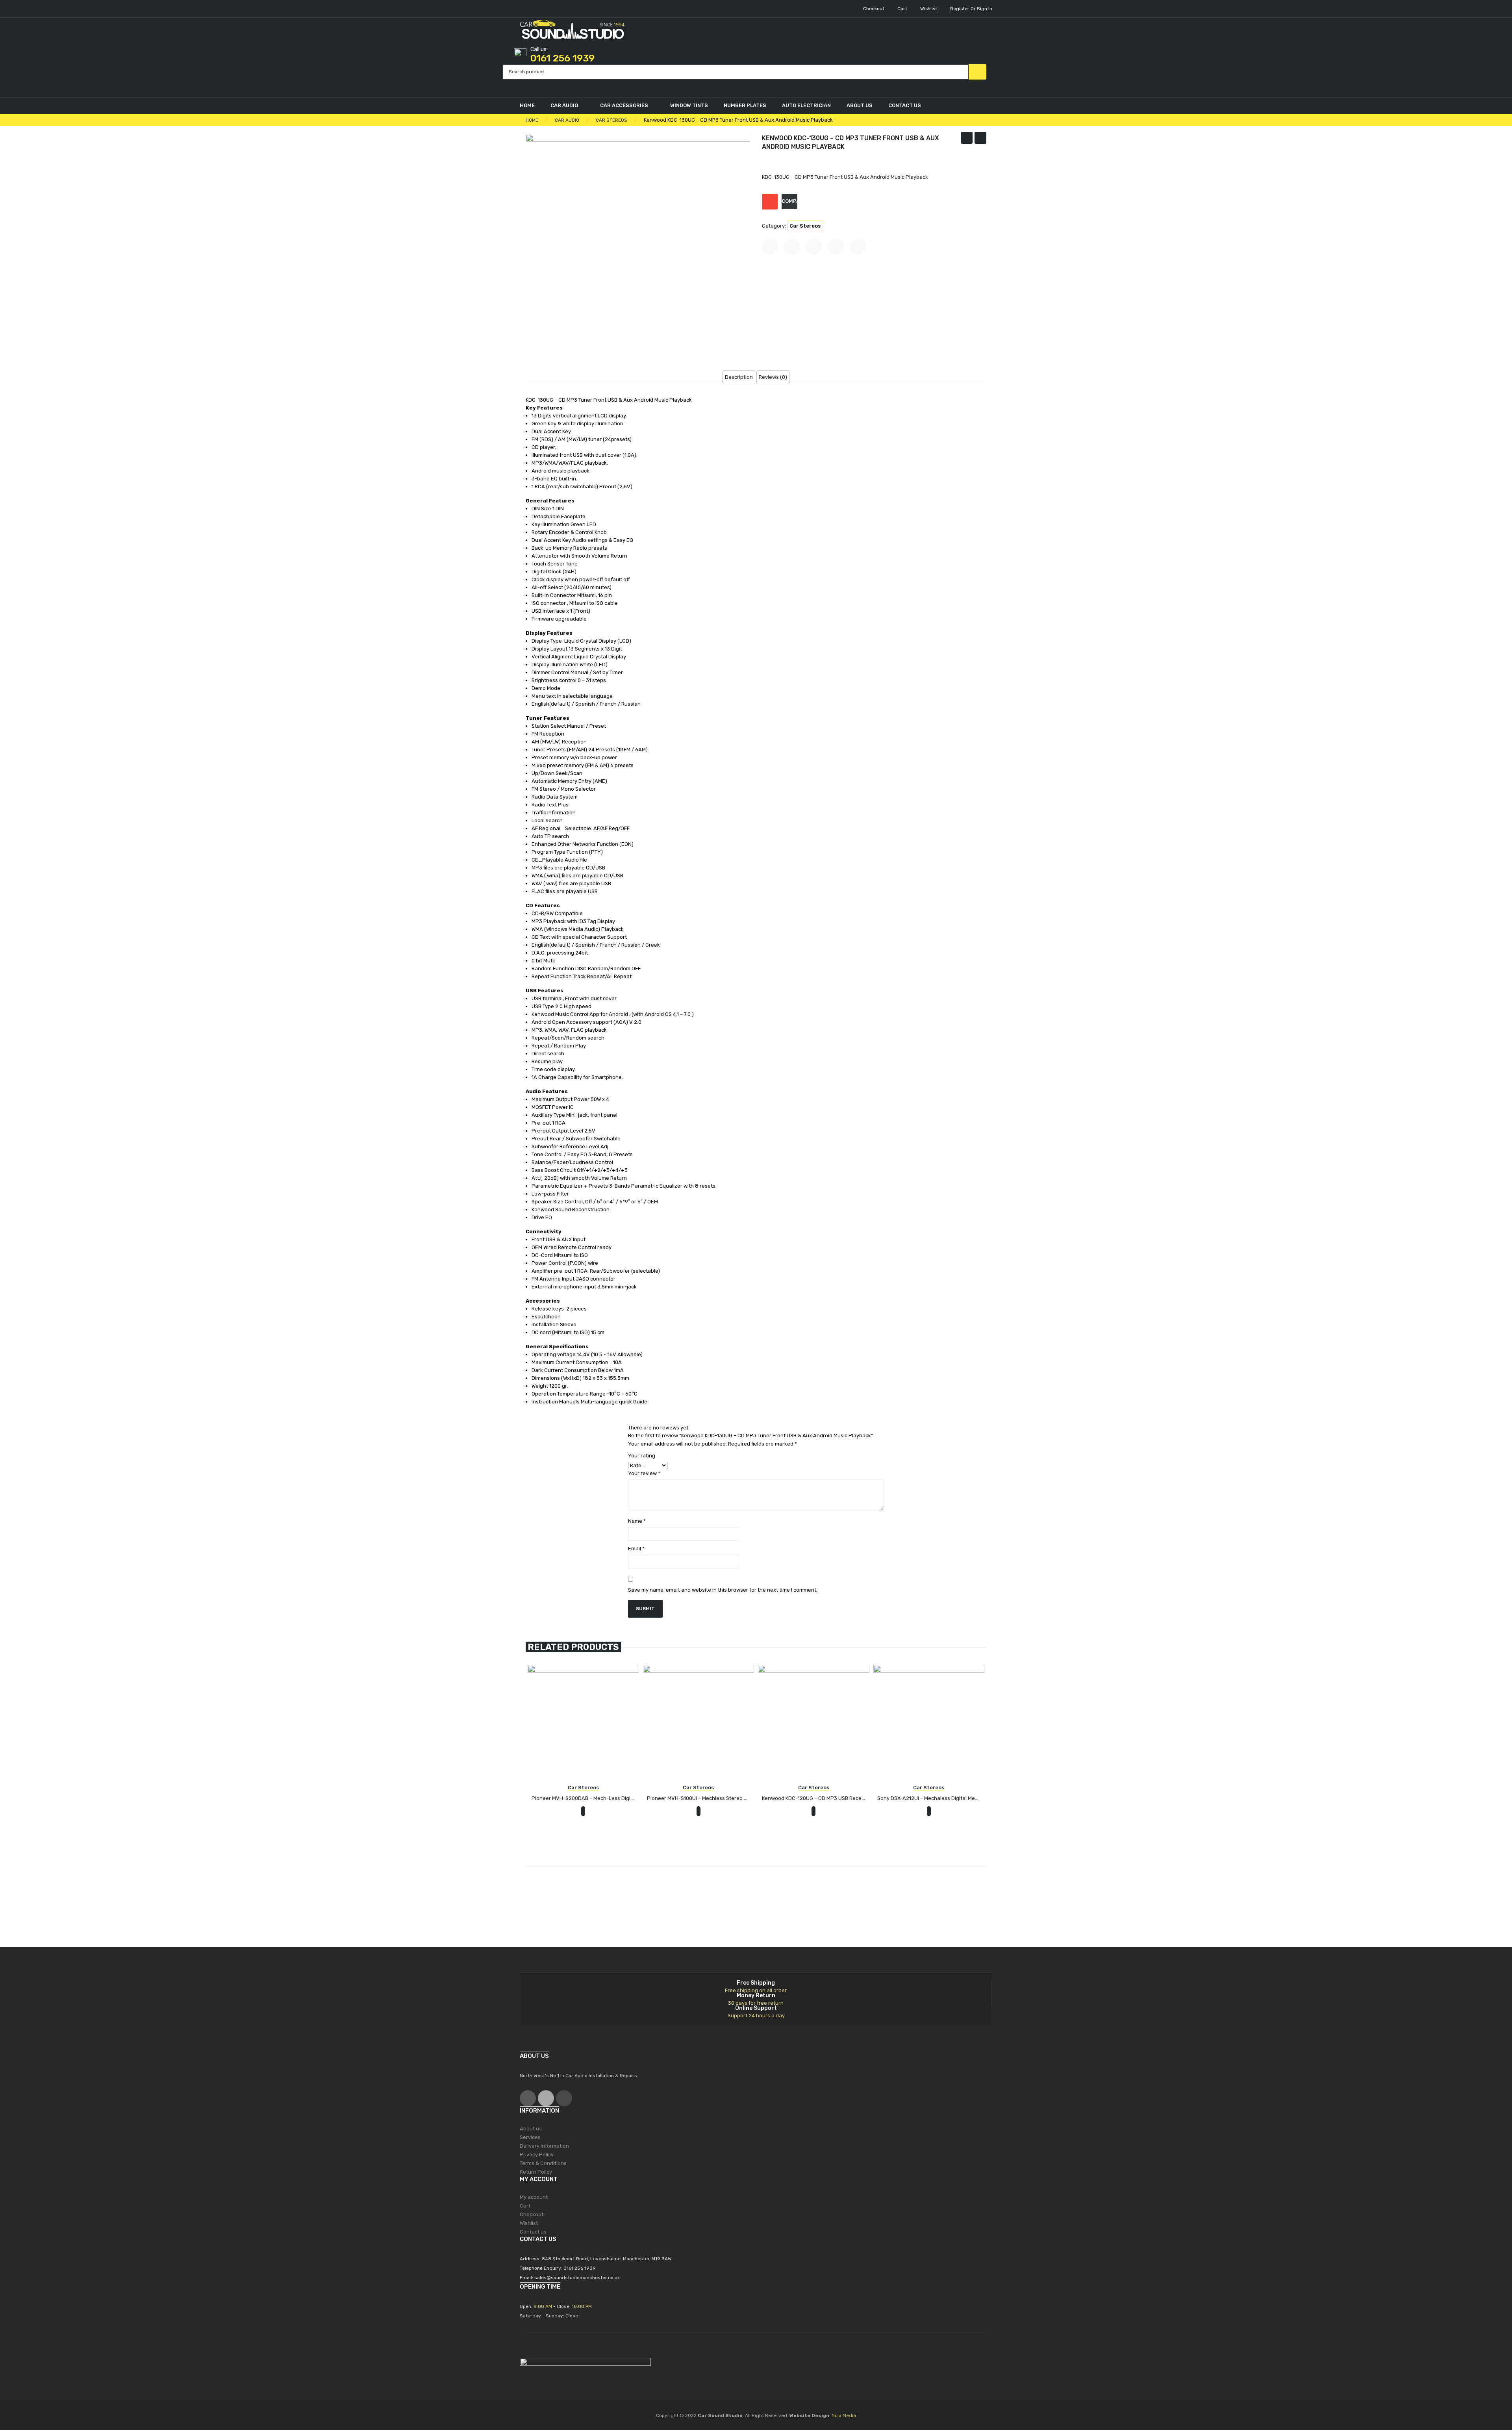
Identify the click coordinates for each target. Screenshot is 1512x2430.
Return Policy (536, 2172)
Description (739, 377)
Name (637, 1521)
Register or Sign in (971, 9)
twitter (546, 2098)
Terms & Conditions (543, 2163)
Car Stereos (805, 226)
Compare (789, 201)
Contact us (533, 2232)
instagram (564, 2098)
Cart (902, 9)
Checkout (874, 9)
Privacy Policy (537, 2155)
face (528, 2098)
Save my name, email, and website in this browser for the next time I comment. (723, 1590)
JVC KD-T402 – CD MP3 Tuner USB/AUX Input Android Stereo (981, 139)
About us (531, 2129)
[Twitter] (792, 247)
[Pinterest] (814, 247)
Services (530, 2137)
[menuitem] (531, 106)
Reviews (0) (773, 377)
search (977, 72)
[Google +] (836, 247)
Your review (644, 1473)
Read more (583, 1799)
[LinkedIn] (858, 247)
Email (636, 1549)
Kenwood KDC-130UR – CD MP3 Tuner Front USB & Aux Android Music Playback (967, 139)
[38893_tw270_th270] (638, 246)
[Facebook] (770, 247)
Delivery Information (544, 2146)
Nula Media (844, 2415)
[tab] (739, 377)
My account (534, 2197)
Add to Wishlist (770, 202)
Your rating (642, 1456)
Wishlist (929, 9)
